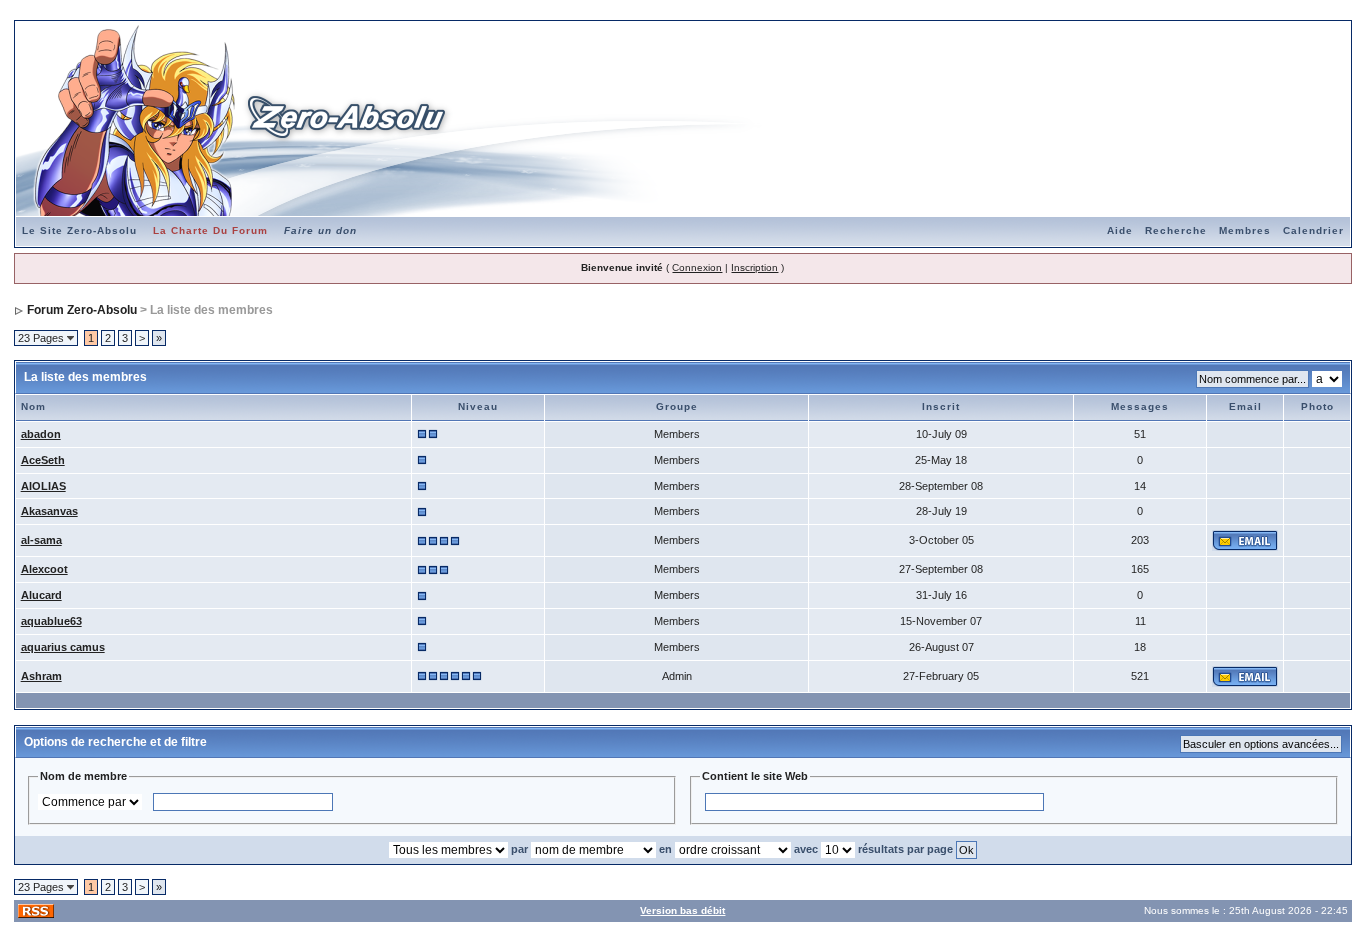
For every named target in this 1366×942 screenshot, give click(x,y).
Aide (1120, 230)
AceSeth (43, 460)
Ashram (41, 676)
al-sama (41, 540)
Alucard (41, 595)
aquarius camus (63, 647)
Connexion (697, 267)
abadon (41, 434)
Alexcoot (44, 569)
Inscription (754, 267)
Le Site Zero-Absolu (79, 230)
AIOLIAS (43, 486)
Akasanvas (49, 511)
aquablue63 (51, 621)
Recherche (1176, 230)
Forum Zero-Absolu (82, 310)
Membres (1245, 230)
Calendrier (1313, 230)
